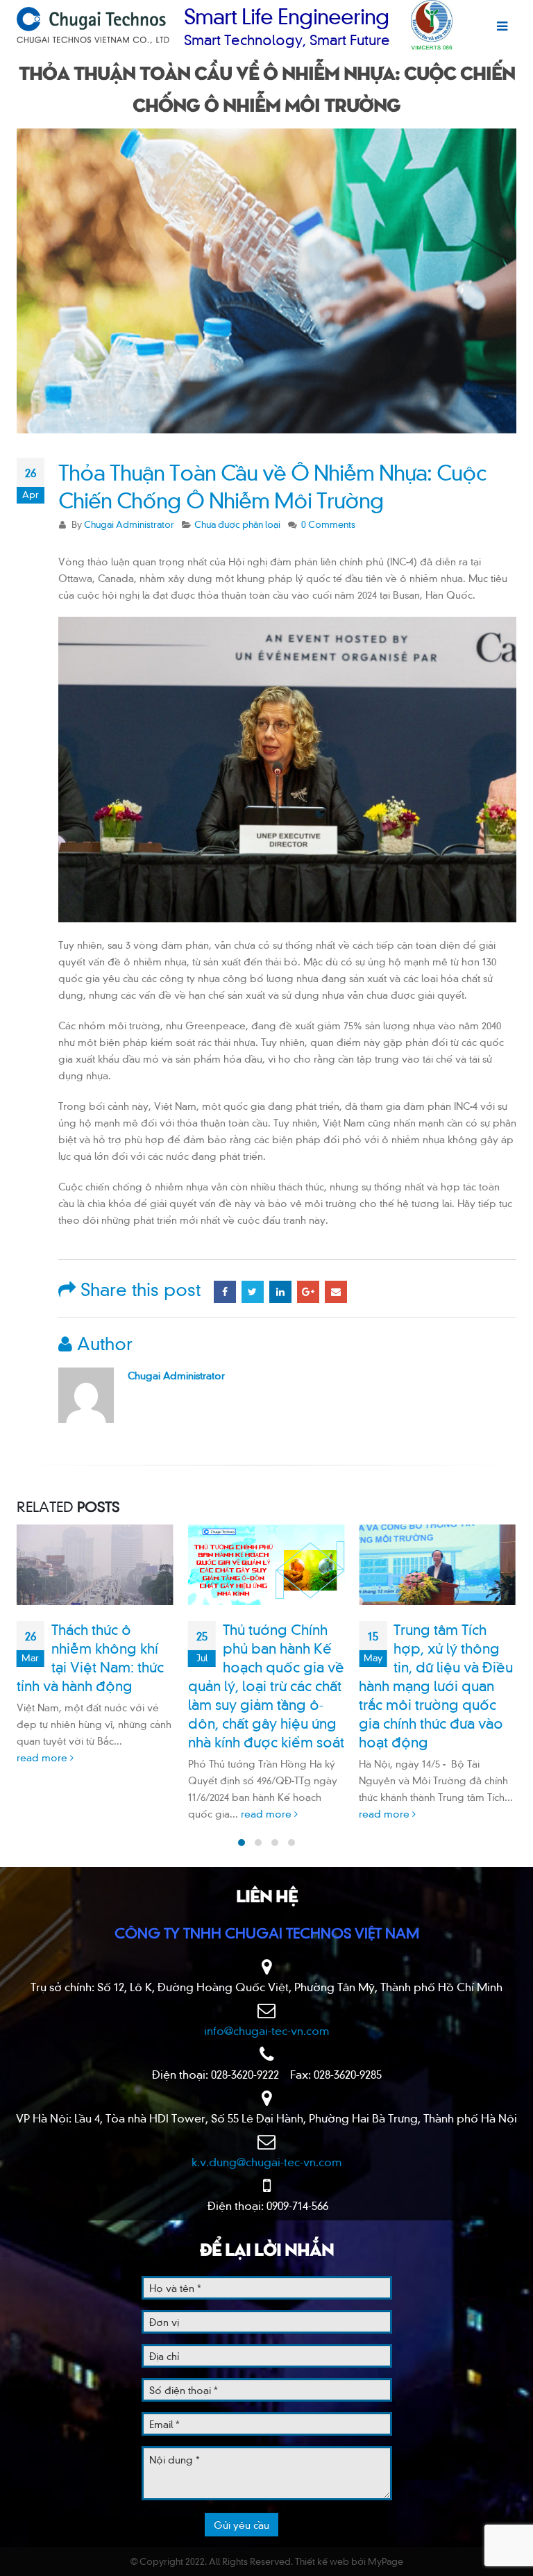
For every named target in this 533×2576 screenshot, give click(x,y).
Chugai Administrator (129, 524)
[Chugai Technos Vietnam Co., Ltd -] (93, 25)
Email (336, 1292)
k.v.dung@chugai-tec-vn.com (267, 2161)
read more (43, 1757)
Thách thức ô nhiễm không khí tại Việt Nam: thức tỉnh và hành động (90, 1656)
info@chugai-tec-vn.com (267, 2030)
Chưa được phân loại (237, 524)
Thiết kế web (322, 2561)
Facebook (225, 1292)
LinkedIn (280, 1292)
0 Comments (328, 524)
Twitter (253, 1292)
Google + (308, 1292)
